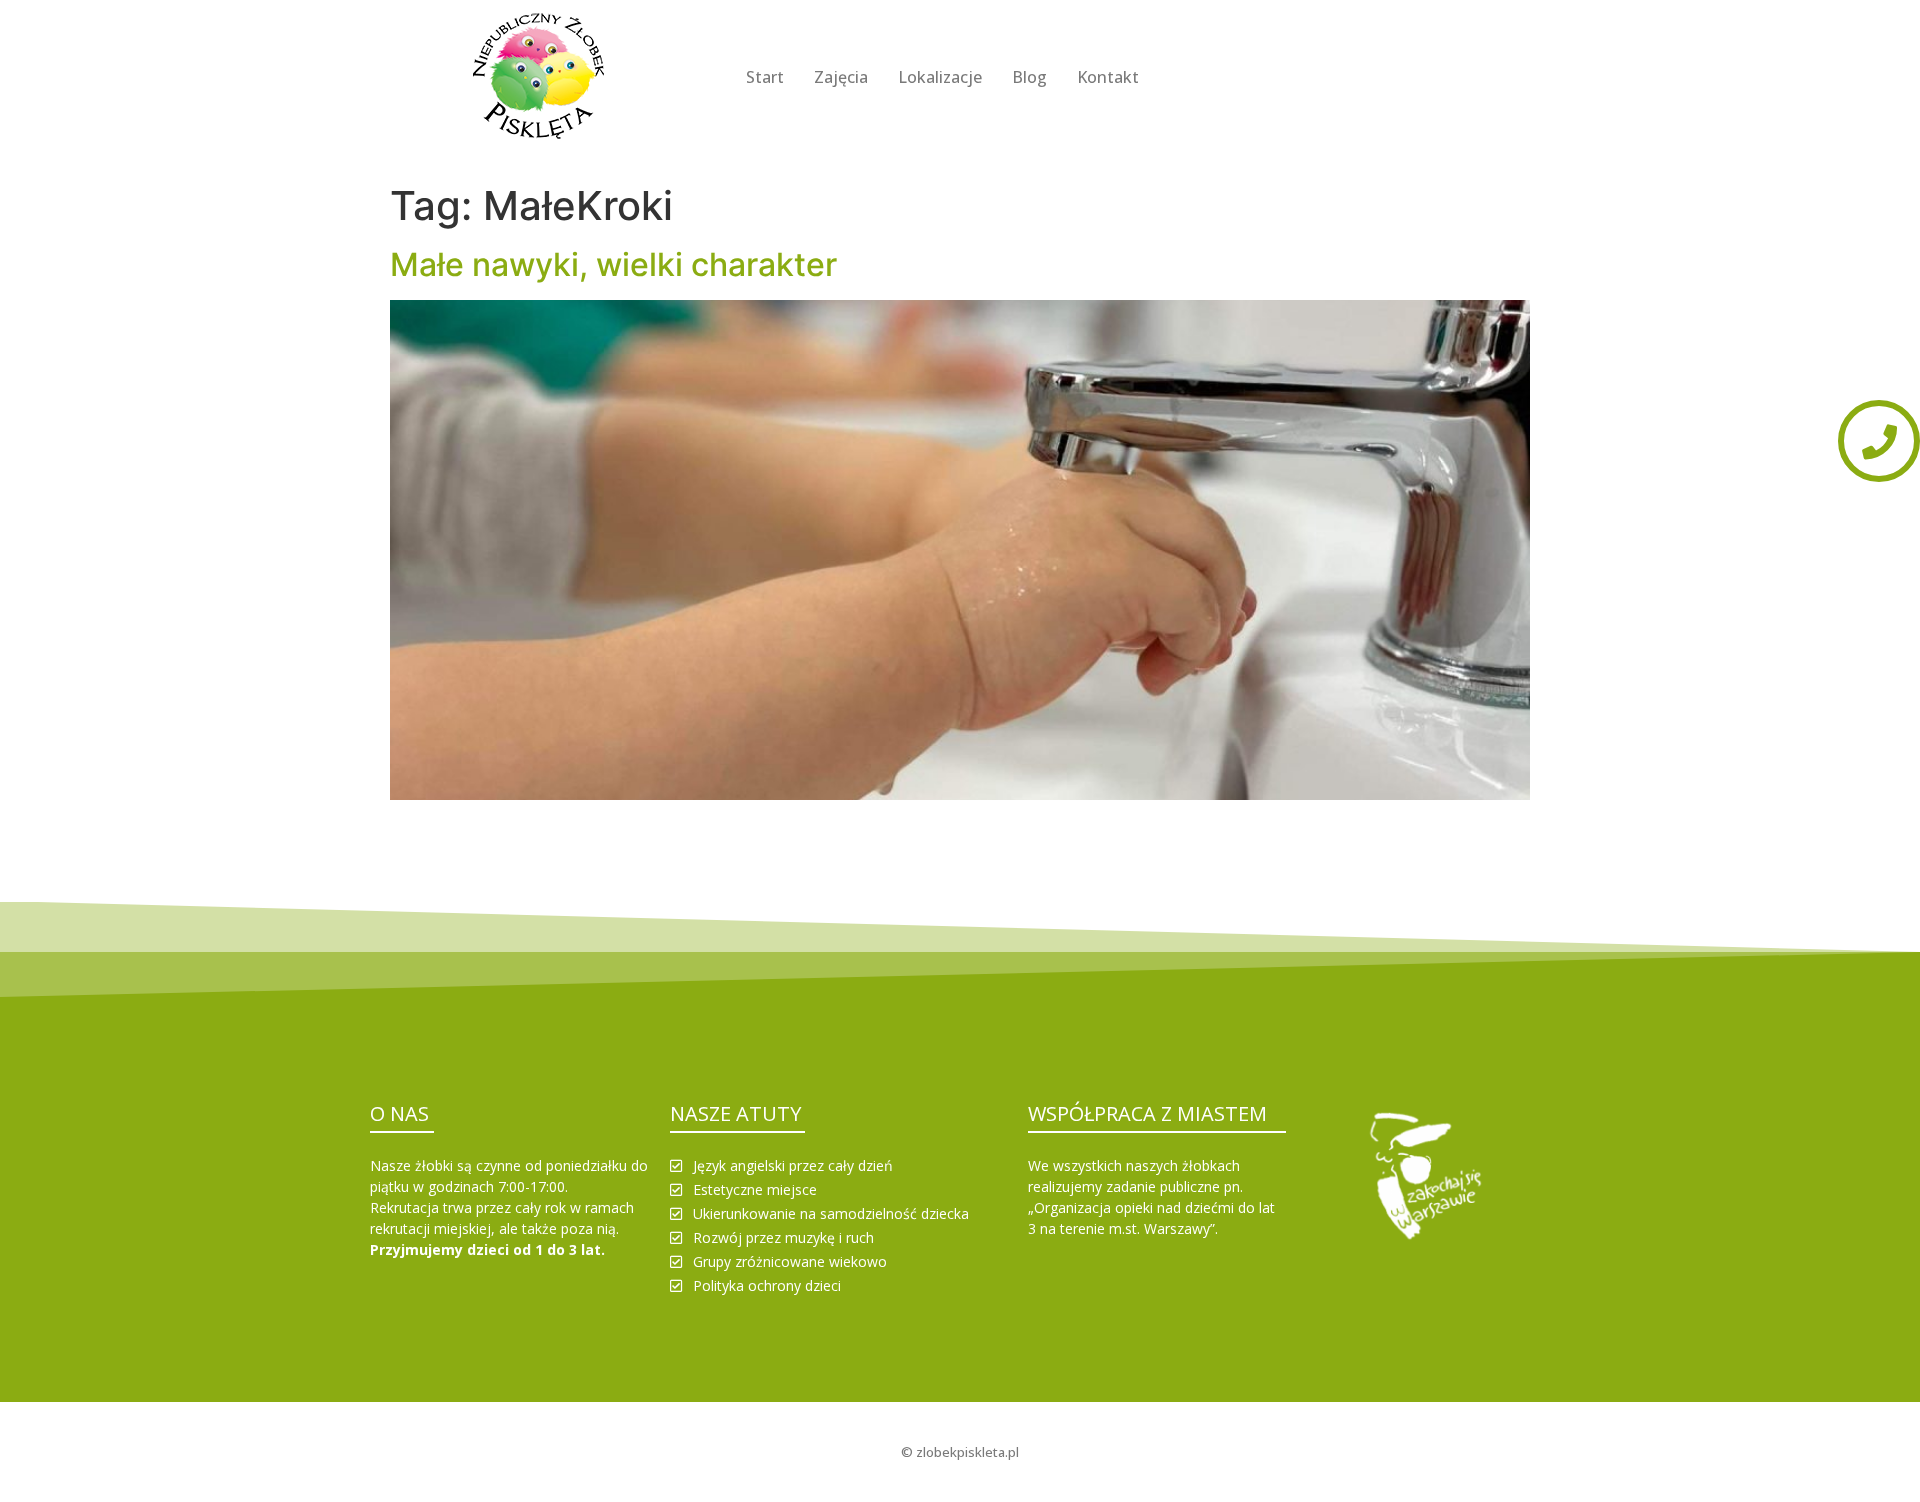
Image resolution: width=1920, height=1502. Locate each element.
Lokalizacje (940, 77)
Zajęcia (841, 77)
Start (765, 77)
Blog (1029, 77)
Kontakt (1108, 77)
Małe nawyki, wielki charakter (613, 264)
